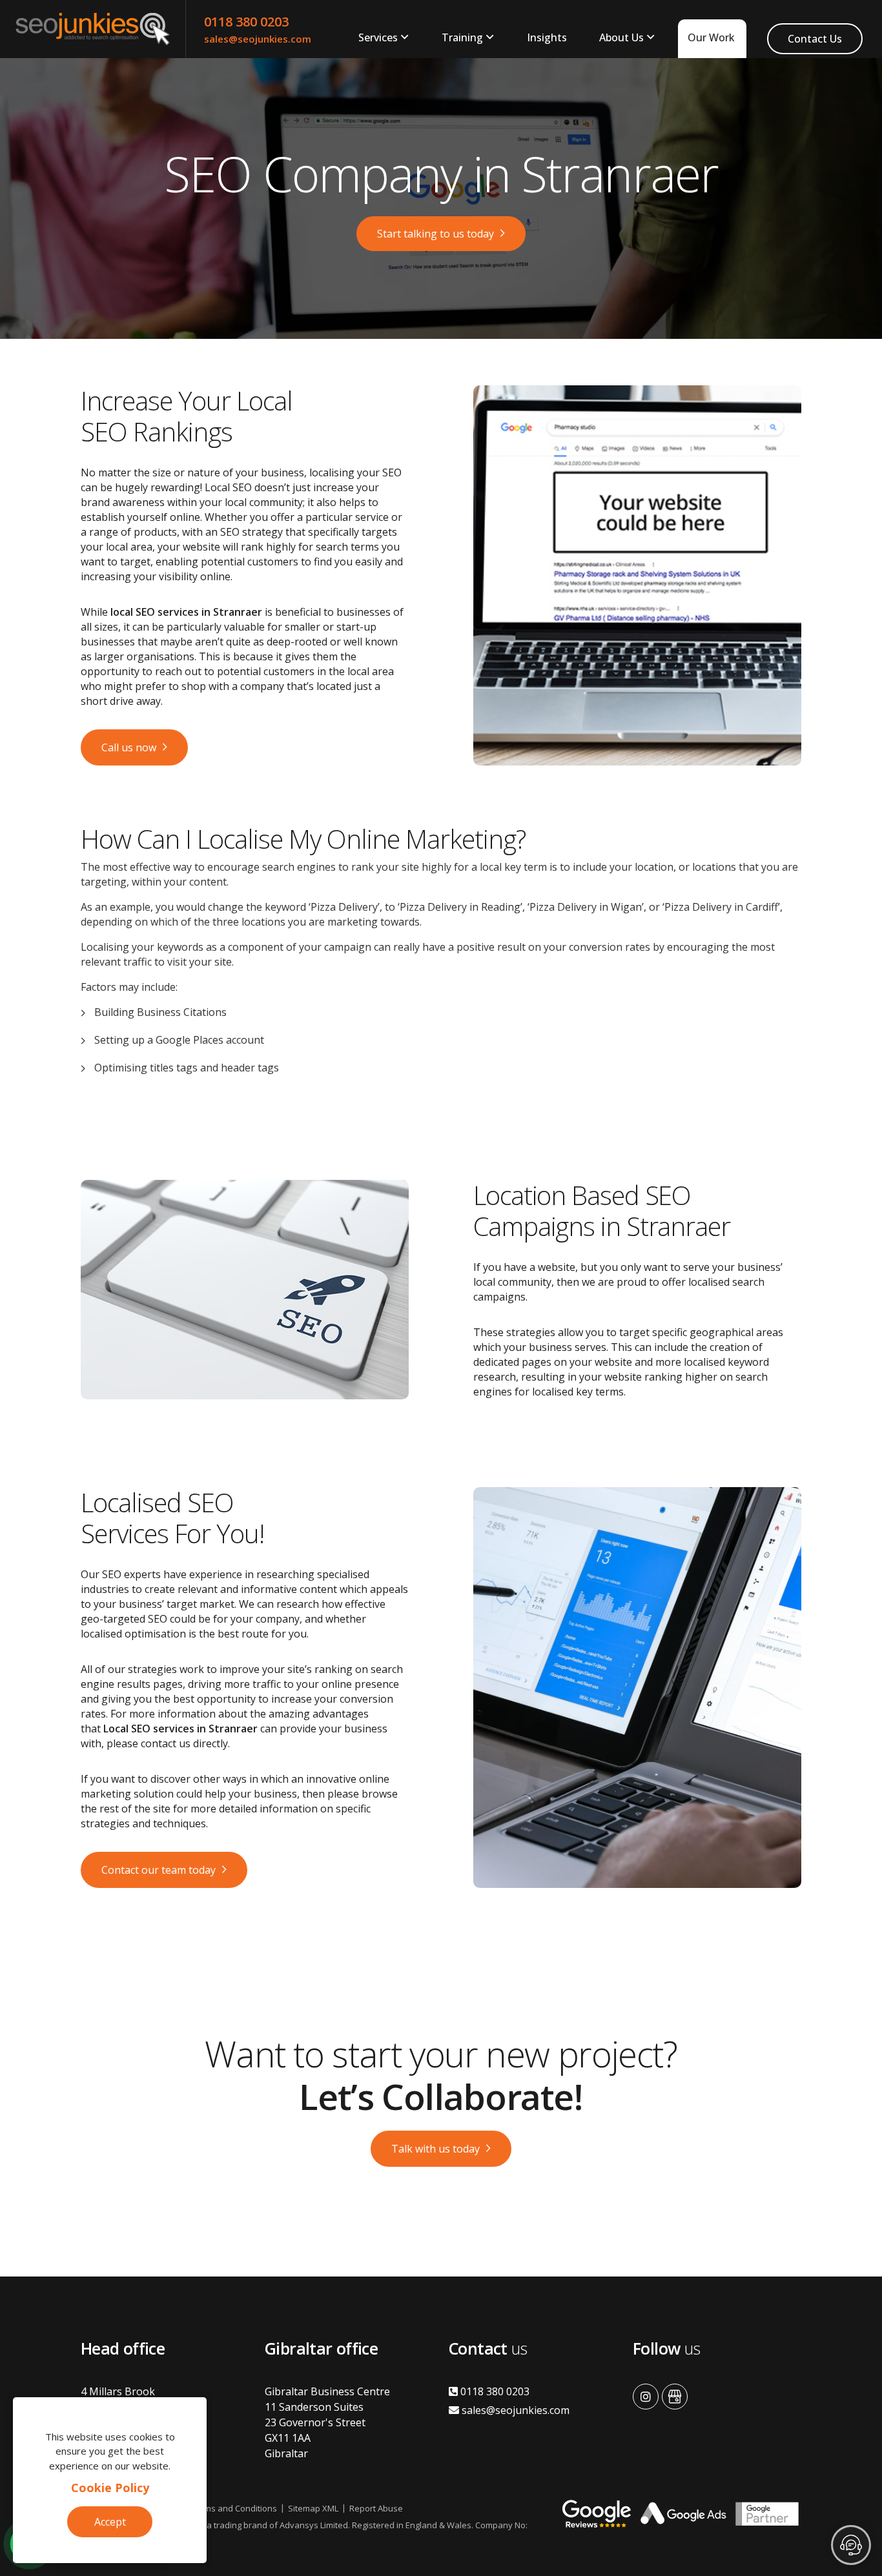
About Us (621, 37)
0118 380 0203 (246, 22)
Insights (547, 37)
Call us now (129, 747)
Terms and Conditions (234, 2508)
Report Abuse (376, 2508)
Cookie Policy (110, 2488)
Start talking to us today (436, 234)
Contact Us (815, 39)
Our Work (711, 37)
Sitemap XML (313, 2508)
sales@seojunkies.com (258, 39)
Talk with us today (436, 2149)
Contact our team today (159, 1870)
